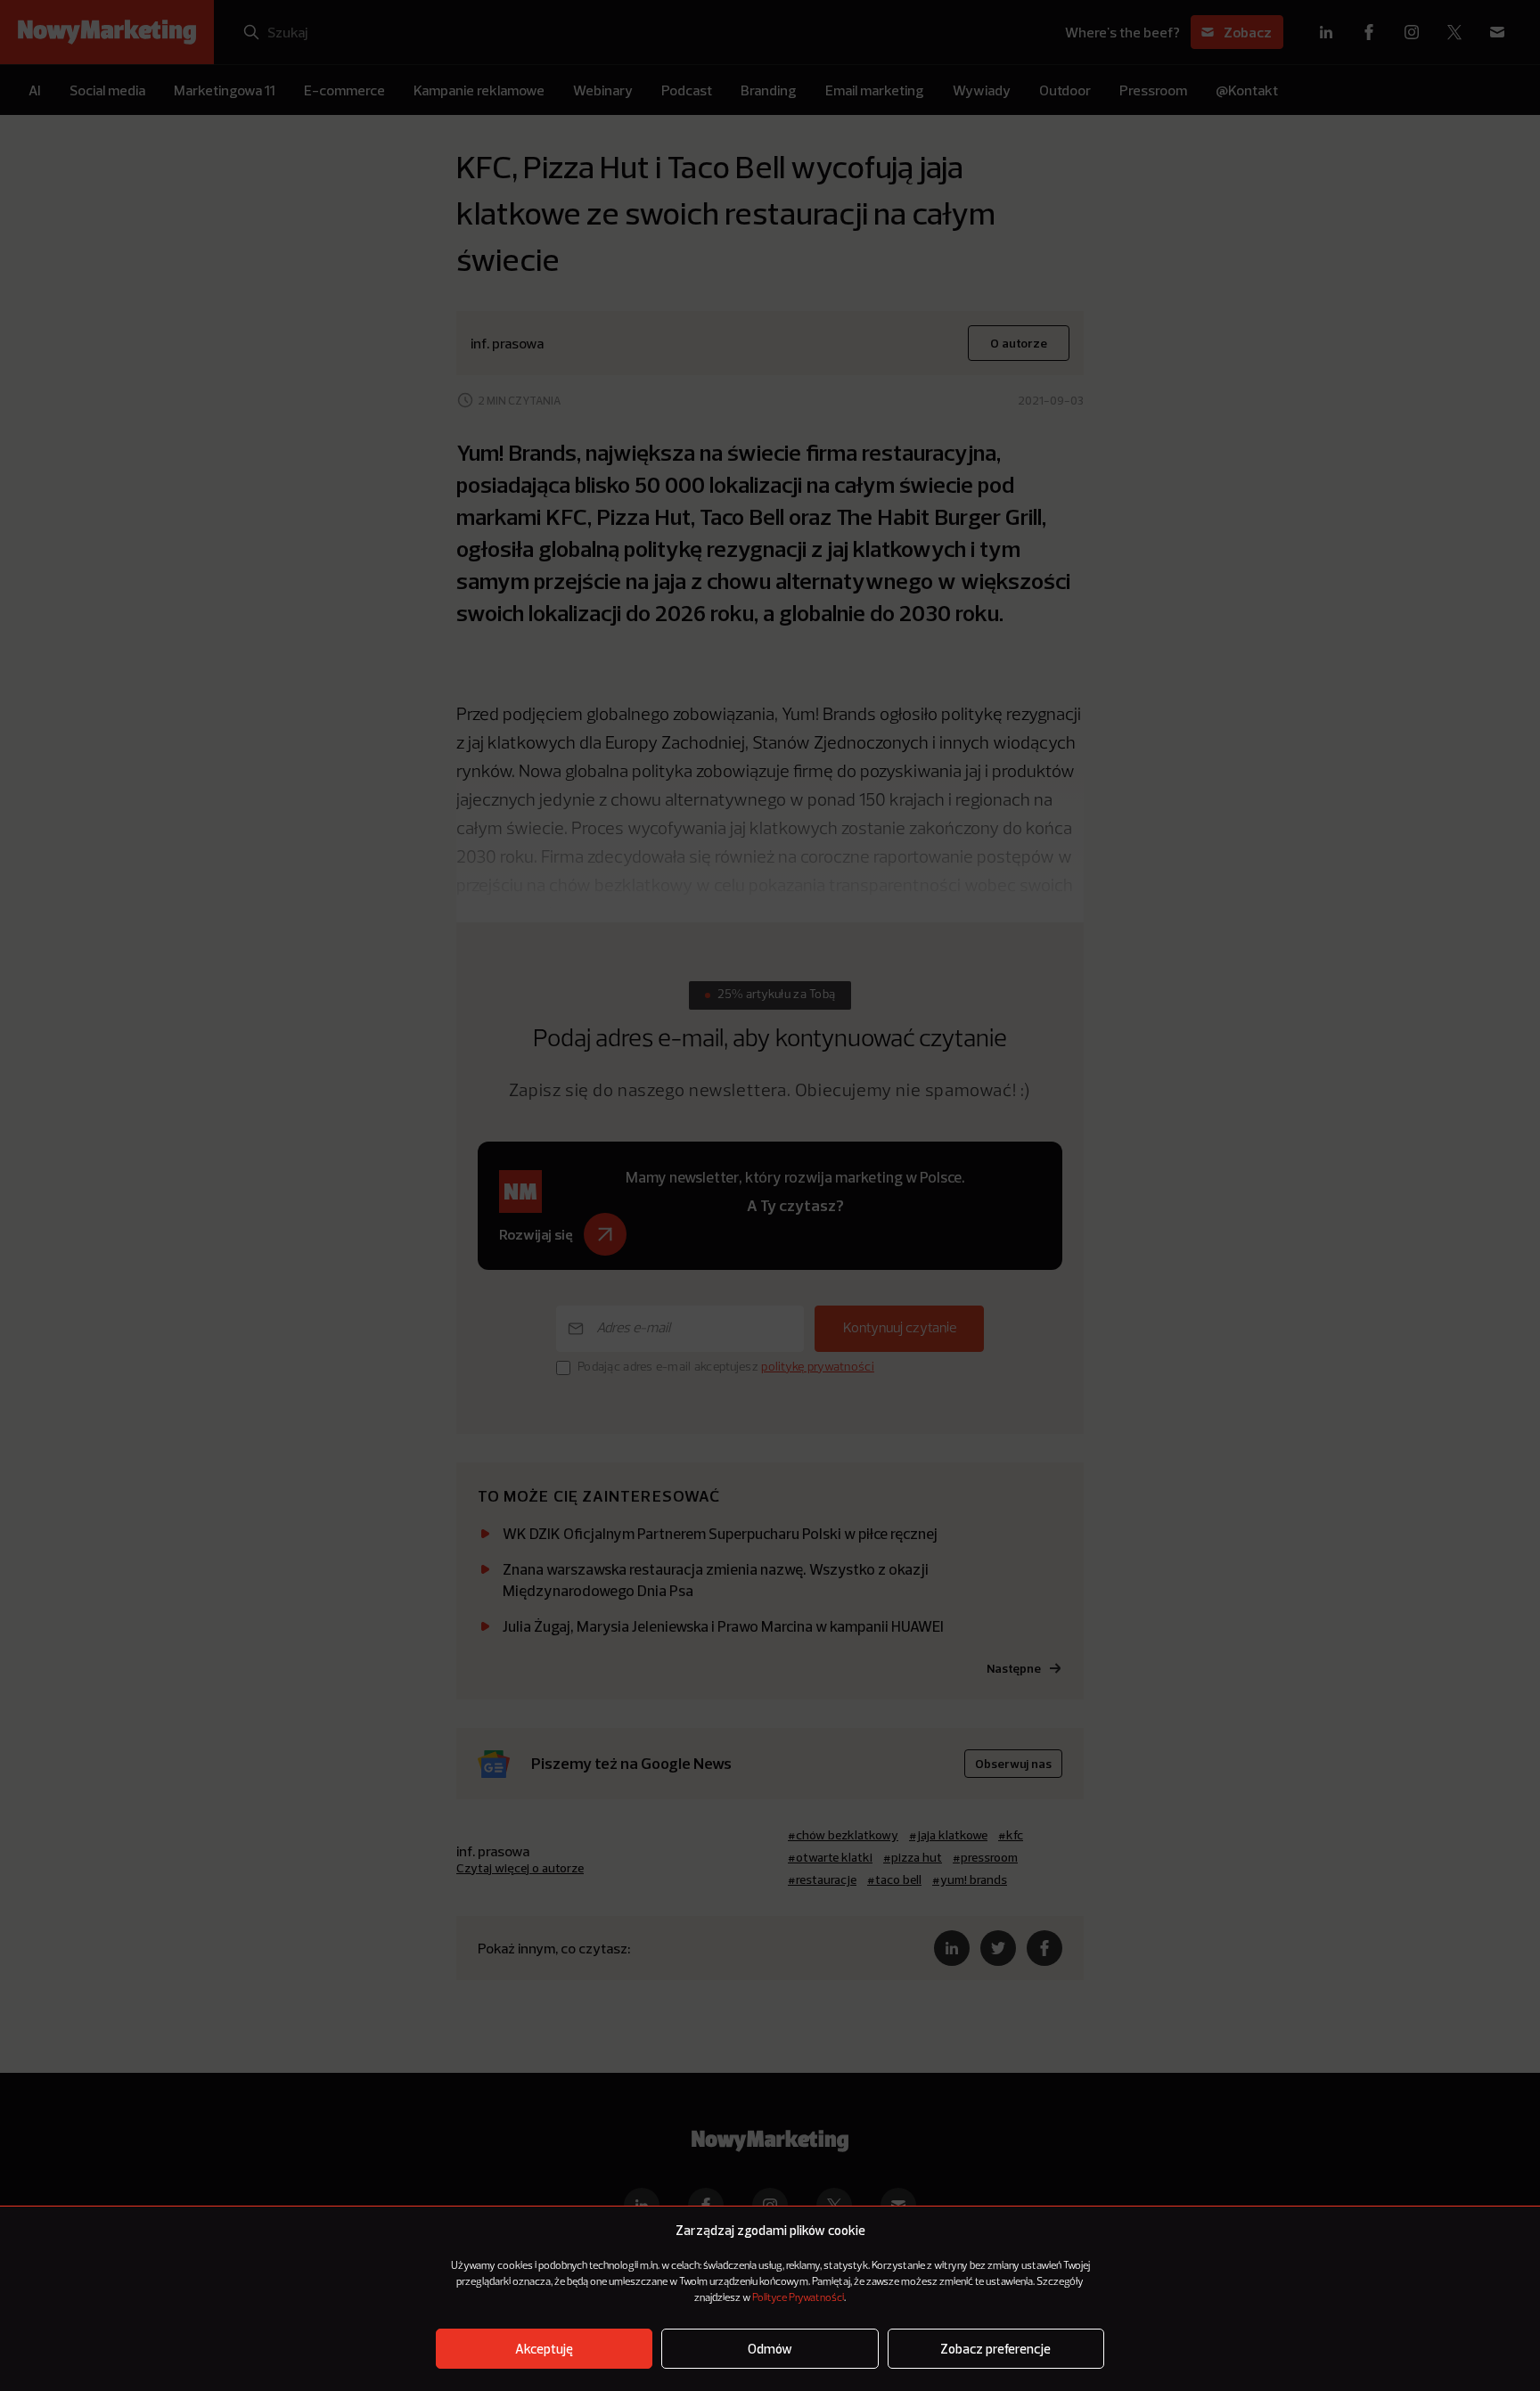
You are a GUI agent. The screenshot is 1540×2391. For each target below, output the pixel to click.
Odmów (770, 2349)
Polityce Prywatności (798, 2298)
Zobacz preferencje (995, 2349)
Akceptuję (544, 2349)
